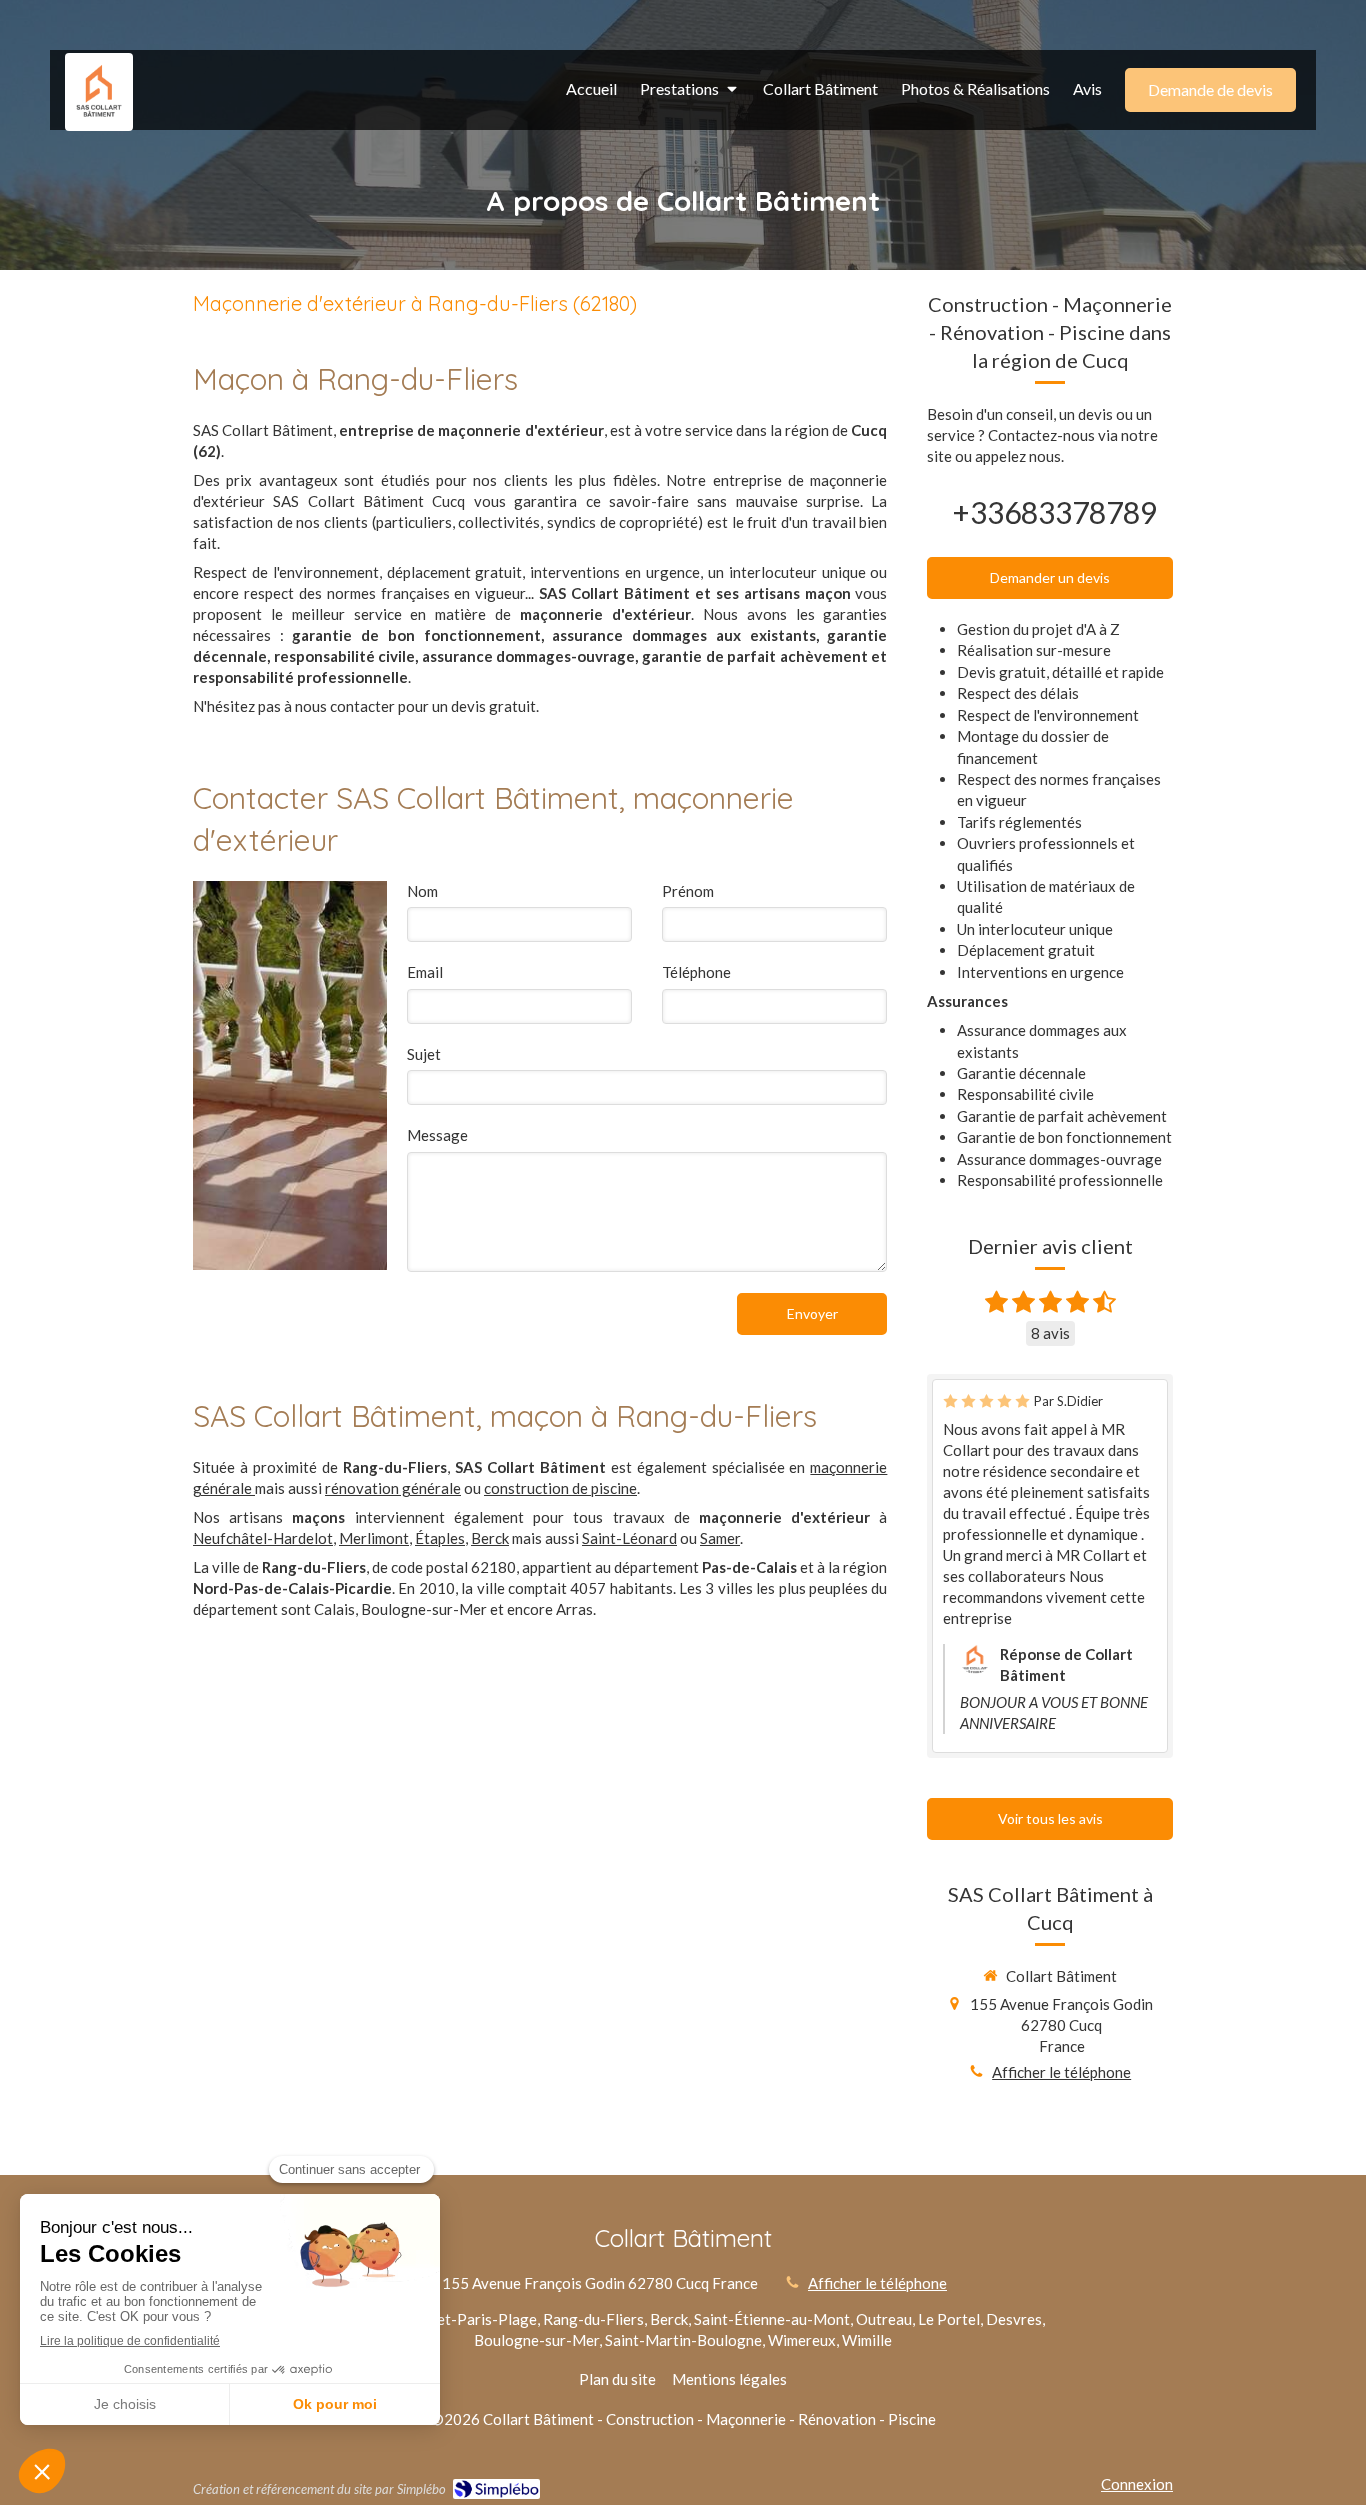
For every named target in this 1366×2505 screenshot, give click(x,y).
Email (425, 972)
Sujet (424, 1054)
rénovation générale (393, 1488)
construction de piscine (560, 1488)
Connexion (1137, 2484)
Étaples (440, 1538)
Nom (422, 891)
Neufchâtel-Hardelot (263, 1538)
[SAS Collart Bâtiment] (99, 112)
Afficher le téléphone (1061, 2072)
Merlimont (374, 1538)
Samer (720, 1538)
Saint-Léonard (629, 1538)
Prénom (688, 891)
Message (437, 1135)
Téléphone (696, 972)
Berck (490, 1538)
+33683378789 (1055, 512)
